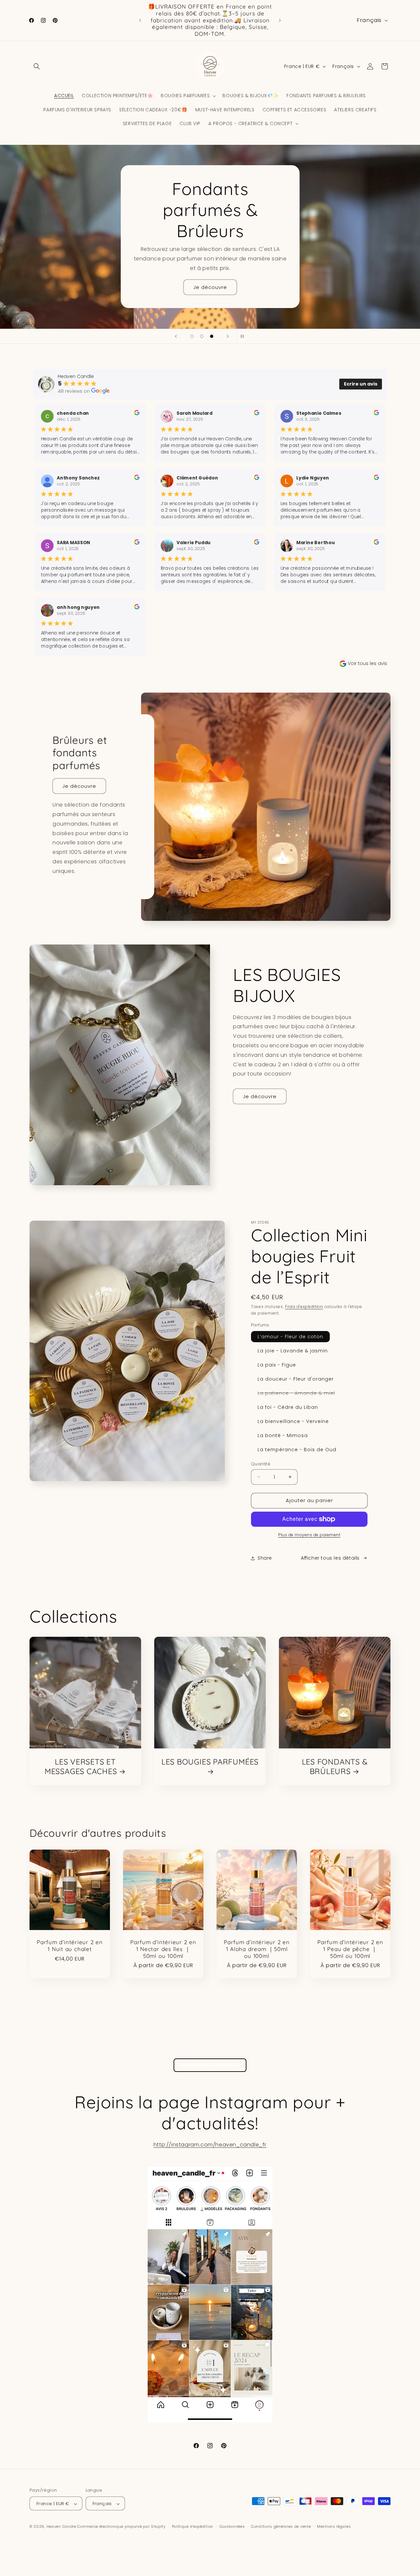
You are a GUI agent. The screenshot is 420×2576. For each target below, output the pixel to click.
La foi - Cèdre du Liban (288, 1407)
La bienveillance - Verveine (293, 1421)
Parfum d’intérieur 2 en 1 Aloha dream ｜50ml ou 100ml (257, 1949)
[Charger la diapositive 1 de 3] (192, 336)
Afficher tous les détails (330, 1558)
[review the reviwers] (137, 414)
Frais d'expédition (304, 1307)
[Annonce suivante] (280, 20)
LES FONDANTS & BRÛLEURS (335, 1767)
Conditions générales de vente (281, 2526)
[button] (37, 66)
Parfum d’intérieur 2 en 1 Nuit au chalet (70, 1946)
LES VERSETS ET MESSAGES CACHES (81, 1767)
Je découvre (210, 286)
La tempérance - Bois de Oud (297, 1450)
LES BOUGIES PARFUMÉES (210, 1762)
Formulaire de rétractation (210, 2065)
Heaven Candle (61, 2527)
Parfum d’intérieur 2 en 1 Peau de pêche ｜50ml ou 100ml (350, 1949)
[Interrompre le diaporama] (244, 336)
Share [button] (265, 1558)
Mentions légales (334, 2526)
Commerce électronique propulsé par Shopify (121, 2527)
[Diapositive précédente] (176, 336)
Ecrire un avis (361, 384)
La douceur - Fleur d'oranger (296, 1379)
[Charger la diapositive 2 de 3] (202, 336)
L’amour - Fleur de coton (290, 1337)
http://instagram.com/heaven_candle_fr (210, 2145)
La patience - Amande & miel (300, 1394)
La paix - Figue (277, 1365)
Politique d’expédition (193, 2526)
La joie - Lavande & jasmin (293, 1351)
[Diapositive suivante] (228, 336)
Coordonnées (232, 2526)
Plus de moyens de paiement (309, 1535)
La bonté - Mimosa (283, 1435)
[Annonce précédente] (140, 20)
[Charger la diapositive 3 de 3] (212, 336)
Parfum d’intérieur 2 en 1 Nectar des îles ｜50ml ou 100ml (163, 1949)
